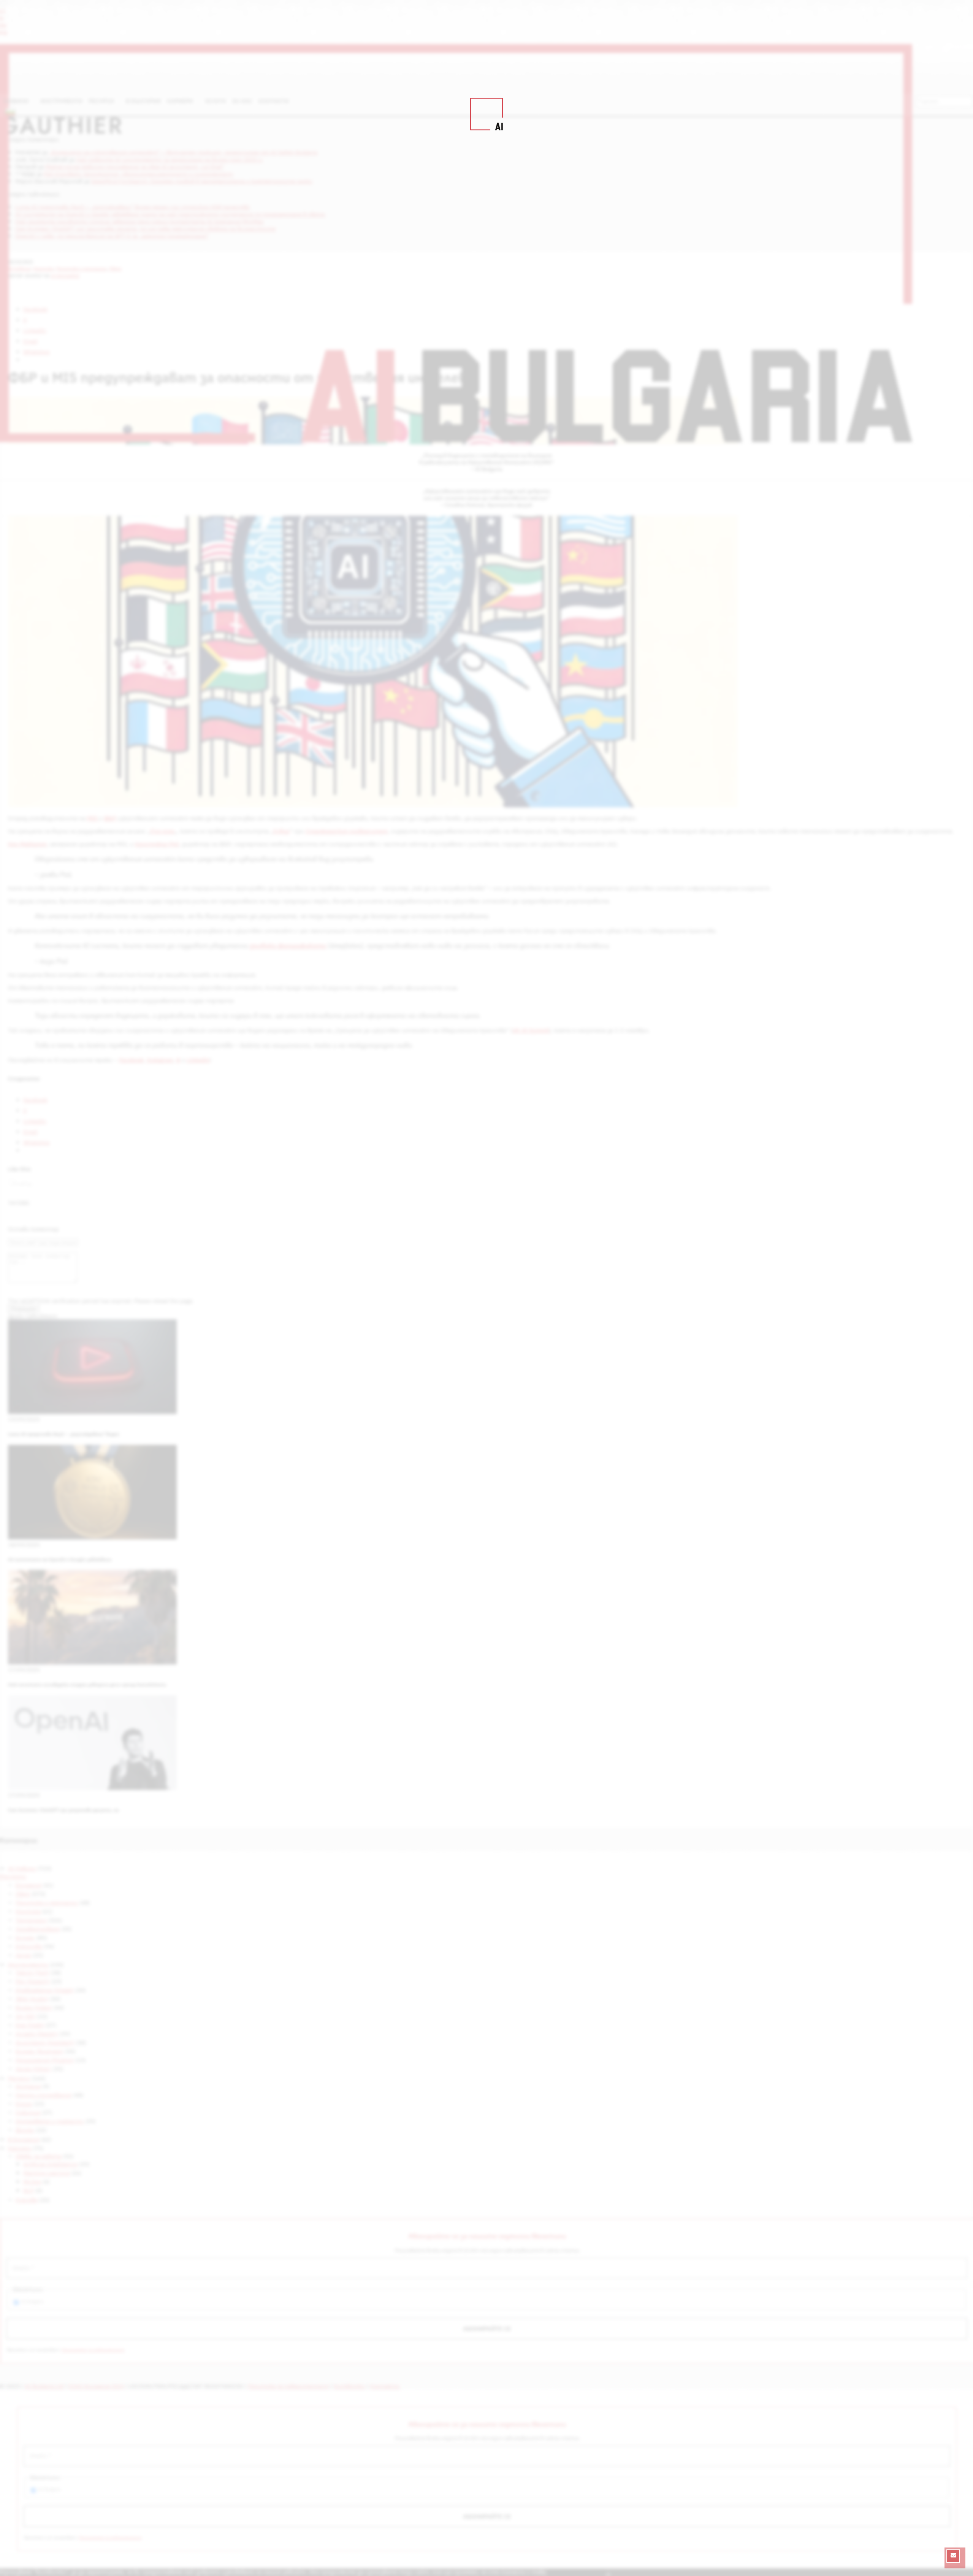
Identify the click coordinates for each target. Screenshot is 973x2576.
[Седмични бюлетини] (953, 2556)
